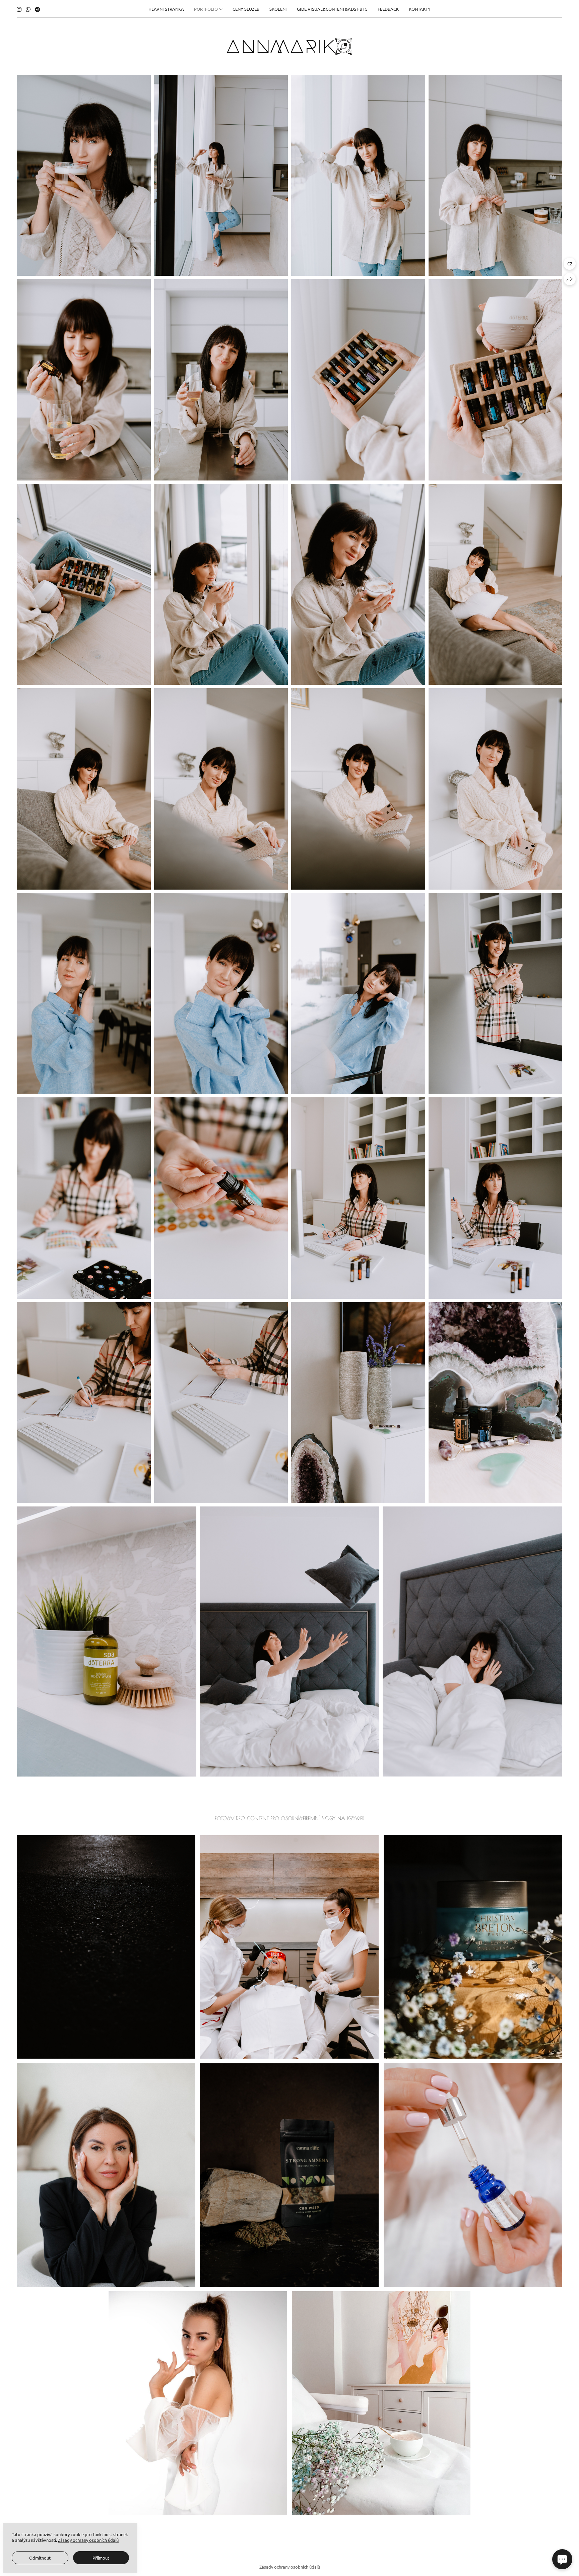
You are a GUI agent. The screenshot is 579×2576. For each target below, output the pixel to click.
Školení (278, 9)
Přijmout (101, 2558)
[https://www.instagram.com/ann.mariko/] (19, 9)
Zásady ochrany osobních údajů (290, 2567)
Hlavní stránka (166, 9)
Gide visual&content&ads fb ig (332, 9)
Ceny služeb (246, 9)
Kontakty (420, 9)
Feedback (388, 9)
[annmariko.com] (289, 46)
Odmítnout (40, 2558)
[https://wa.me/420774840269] (28, 9)
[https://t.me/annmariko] (38, 9)
